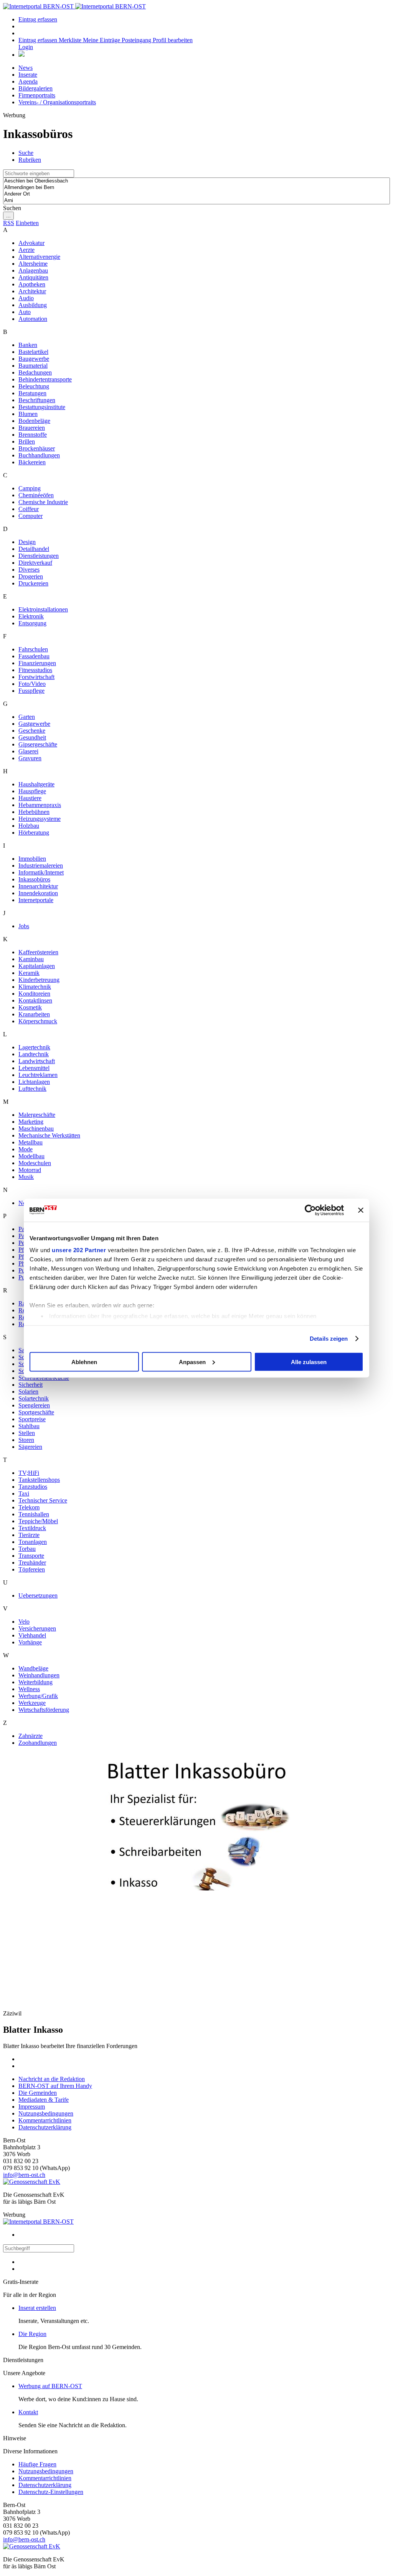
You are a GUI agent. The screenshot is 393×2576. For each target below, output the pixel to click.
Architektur (32, 291)
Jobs (24, 926)
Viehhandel (32, 1635)
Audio (26, 298)
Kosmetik (30, 1007)
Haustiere (30, 798)
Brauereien (32, 428)
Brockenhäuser (37, 448)
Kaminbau (31, 959)
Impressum (32, 2107)
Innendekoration (38, 893)
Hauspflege (32, 791)
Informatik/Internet (41, 872)
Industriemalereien (41, 866)
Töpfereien (32, 1569)
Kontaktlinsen (35, 1000)
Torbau (27, 1549)
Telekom (29, 1507)
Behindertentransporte (45, 379)
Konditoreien (34, 994)
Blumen (28, 414)
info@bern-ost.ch (24, 2175)
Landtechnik (34, 1054)
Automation (33, 319)
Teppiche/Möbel (38, 1521)
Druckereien (33, 583)
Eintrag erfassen (38, 19)
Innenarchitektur (38, 886)
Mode (26, 1149)
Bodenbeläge (34, 421)
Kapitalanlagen (37, 966)
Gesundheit (32, 737)
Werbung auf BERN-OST (50, 2386)
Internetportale (36, 900)
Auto (25, 312)
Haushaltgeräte (36, 784)
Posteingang (137, 40)
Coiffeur (29, 509)
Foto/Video (32, 684)
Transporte (31, 1556)
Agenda (28, 81)
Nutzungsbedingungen (46, 2113)
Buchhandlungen (39, 455)
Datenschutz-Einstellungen (51, 2492)
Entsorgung (32, 623)
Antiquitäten (33, 277)
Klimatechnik (35, 987)
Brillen (27, 441)
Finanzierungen (37, 663)
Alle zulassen (309, 1362)
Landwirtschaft (37, 1061)
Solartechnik (34, 1398)
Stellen (27, 1433)
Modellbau (31, 1156)
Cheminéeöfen (36, 495)
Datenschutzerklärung (45, 2127)
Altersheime (33, 264)
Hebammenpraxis (40, 805)
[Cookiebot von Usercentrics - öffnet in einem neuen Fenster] (310, 1210)
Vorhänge (30, 1642)
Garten (27, 717)
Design (27, 542)
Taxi (24, 1493)
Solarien (28, 1392)
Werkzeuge (32, 1703)
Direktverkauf (35, 563)
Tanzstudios (33, 1487)
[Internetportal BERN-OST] (74, 6)
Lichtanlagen (34, 1082)
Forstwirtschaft (36, 677)
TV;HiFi (29, 1473)
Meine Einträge (102, 40)
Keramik (29, 973)
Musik (26, 1177)
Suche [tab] (26, 153)
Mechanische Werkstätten (49, 1135)
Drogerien (31, 576)
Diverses (29, 570)
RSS (9, 223)
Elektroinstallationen (43, 609)
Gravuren (30, 758)
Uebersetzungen (38, 1595)
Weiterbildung (36, 1682)
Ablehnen (84, 1362)
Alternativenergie (39, 257)
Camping (30, 488)
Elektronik (31, 616)
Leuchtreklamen (38, 1075)
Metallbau (31, 1142)
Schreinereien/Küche (44, 1378)
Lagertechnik (34, 1047)
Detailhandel (34, 549)
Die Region (32, 2334)
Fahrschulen (33, 649)
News (26, 68)
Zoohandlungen (38, 1743)
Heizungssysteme (40, 819)
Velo (24, 1622)
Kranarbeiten (34, 1014)
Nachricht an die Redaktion (52, 2079)
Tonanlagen (33, 1542)
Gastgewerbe (34, 724)
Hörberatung (34, 833)
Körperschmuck (38, 1021)
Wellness (29, 1689)
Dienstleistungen (39, 556)
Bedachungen (35, 372)
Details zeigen (329, 1339)
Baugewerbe (34, 359)
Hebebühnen (34, 812)
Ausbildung (33, 305)
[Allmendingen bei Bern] (196, 188)
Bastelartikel (33, 352)
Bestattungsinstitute (42, 407)
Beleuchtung (34, 386)
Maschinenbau (36, 1129)
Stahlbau (29, 1426)
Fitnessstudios (35, 670)
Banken (28, 345)
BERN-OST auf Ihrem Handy (55, 2086)
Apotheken (32, 284)
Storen (26, 1440)
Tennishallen (34, 1514)
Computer (31, 516)
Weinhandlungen (39, 1675)
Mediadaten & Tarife (44, 2100)
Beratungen (32, 393)
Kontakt (28, 2412)
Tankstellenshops (39, 1480)
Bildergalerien (36, 88)
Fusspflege (31, 691)
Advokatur (31, 243)
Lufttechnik (32, 1089)
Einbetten (27, 223)
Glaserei (28, 751)
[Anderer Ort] (196, 194)
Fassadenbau (34, 656)
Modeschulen (35, 1163)
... (8, 216)
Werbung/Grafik (38, 1696)
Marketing (31, 1122)
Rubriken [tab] (30, 160)
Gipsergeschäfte (38, 744)
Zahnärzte (31, 1736)
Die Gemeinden (38, 2093)
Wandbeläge (33, 1668)
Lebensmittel (34, 1068)
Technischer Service (43, 1500)
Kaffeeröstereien (38, 952)
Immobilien (32, 859)
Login (26, 47)
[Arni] (196, 201)
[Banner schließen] (361, 1210)
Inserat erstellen (37, 2308)
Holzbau (29, 826)
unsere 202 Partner (79, 1250)
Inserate (28, 75)
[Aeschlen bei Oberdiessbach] (196, 181)
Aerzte (26, 250)
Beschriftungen (37, 400)
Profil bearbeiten (173, 40)
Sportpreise (32, 1419)
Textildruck (32, 1528)
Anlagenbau (33, 270)
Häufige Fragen (37, 2464)
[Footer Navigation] (21, 55)
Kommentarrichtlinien (45, 2120)
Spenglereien (34, 1405)
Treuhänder (32, 1563)
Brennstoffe (33, 435)
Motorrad (30, 1170)
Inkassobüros (34, 879)
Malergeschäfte (37, 1115)
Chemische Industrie (43, 502)
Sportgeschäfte (36, 1412)
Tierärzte (29, 1535)
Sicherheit (31, 1385)
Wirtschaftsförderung (44, 1710)
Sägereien (30, 1447)
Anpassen (192, 1362)
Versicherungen (37, 1628)
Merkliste (71, 40)
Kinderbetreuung (39, 980)
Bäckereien (32, 462)
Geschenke (32, 731)
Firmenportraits (37, 95)
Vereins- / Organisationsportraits (57, 102)
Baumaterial (33, 366)
